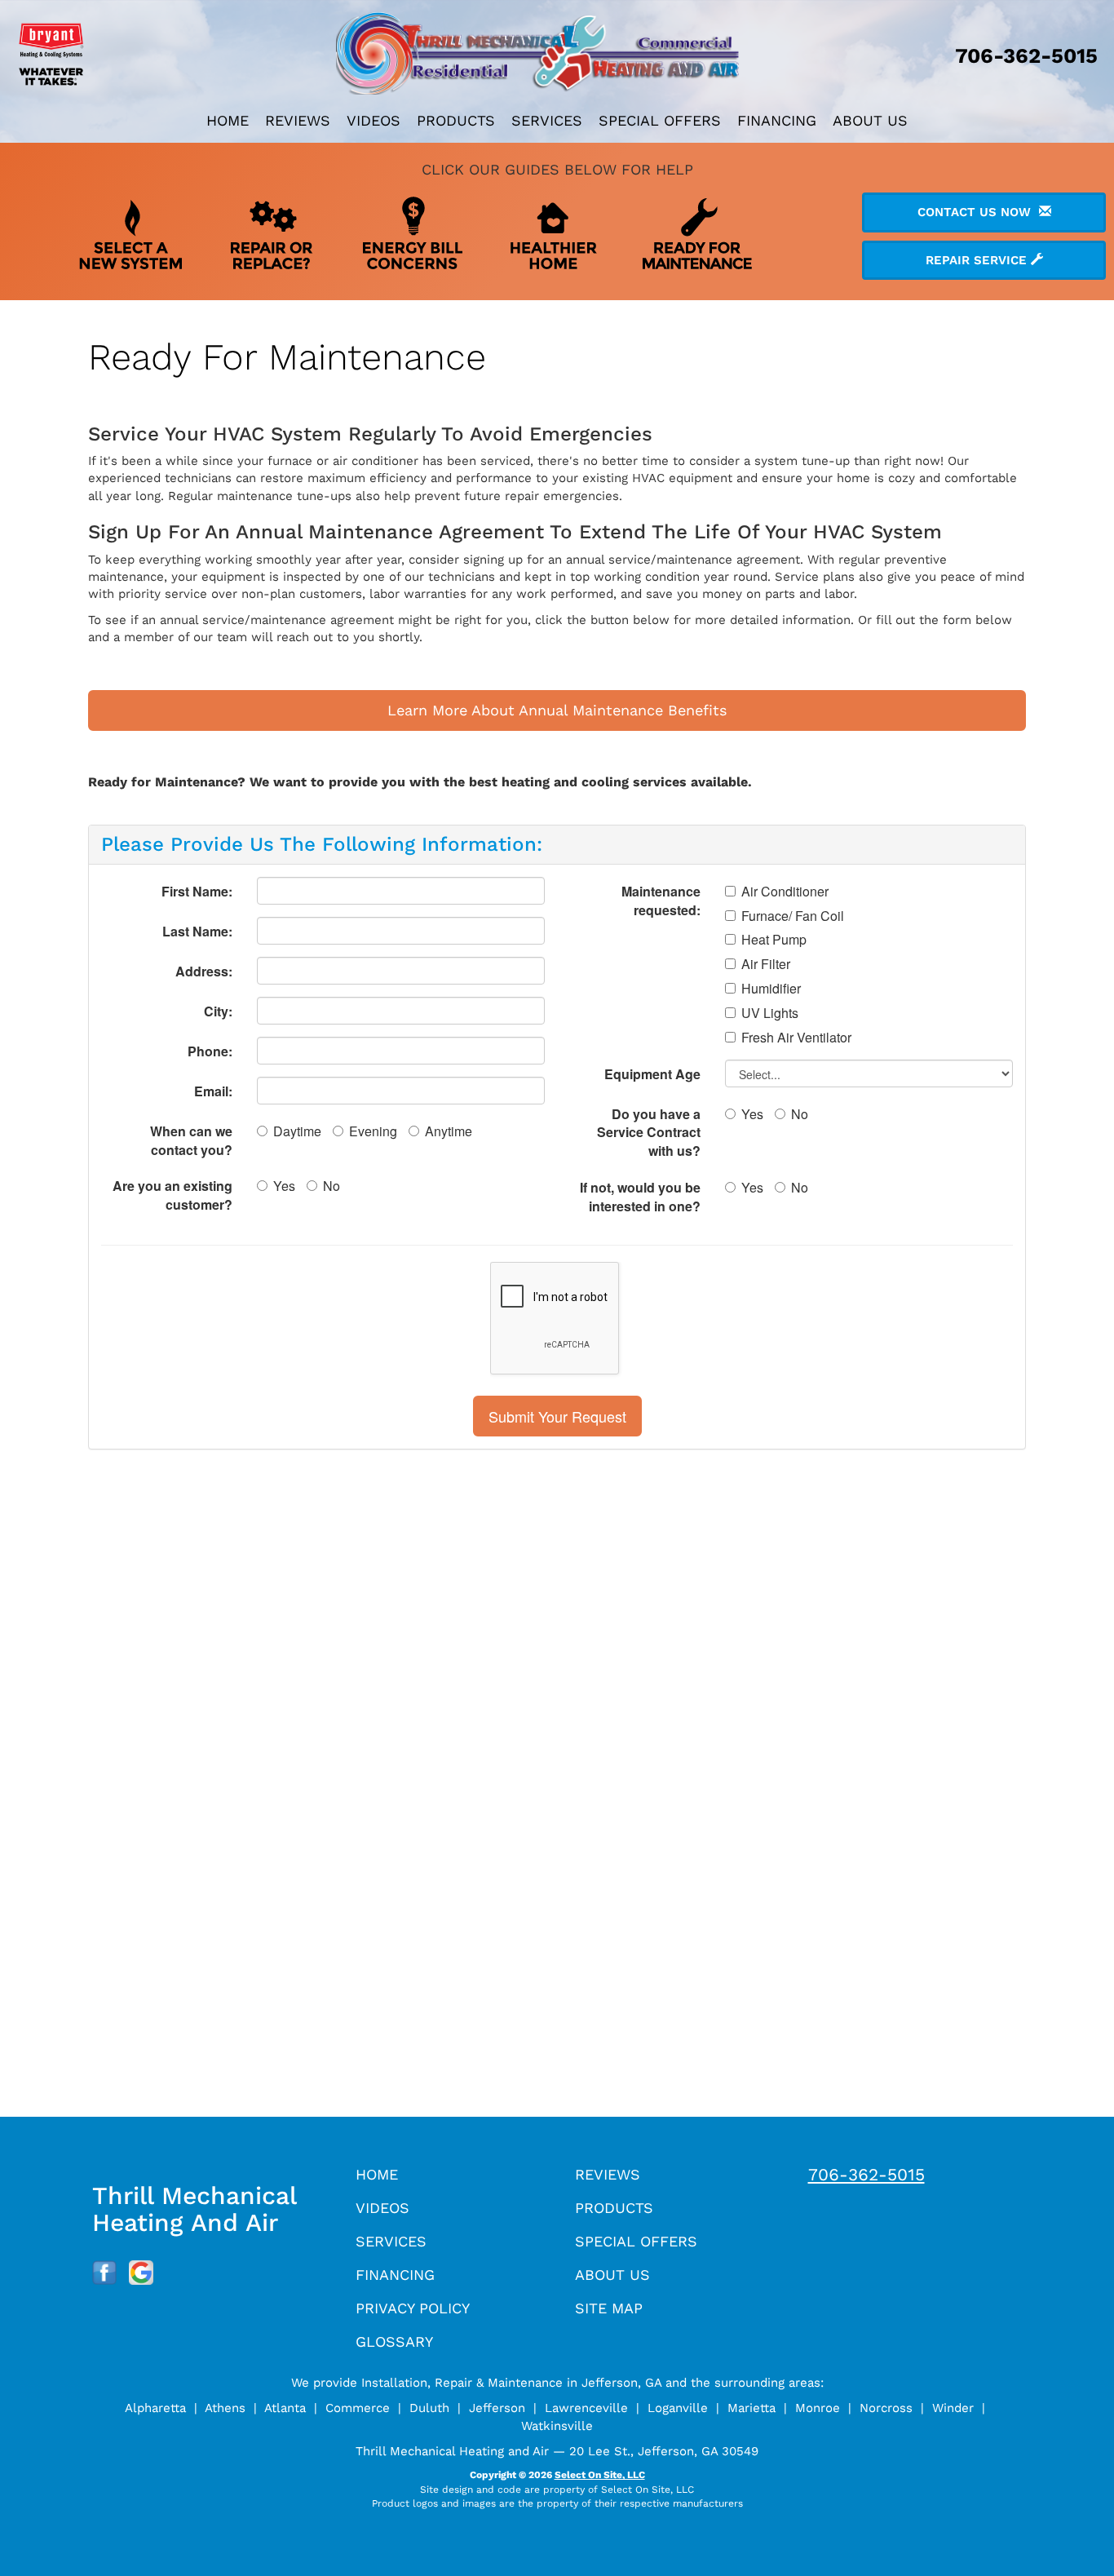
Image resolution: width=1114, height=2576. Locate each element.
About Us (870, 120)
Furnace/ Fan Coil (793, 916)
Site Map (609, 2308)
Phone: (210, 1051)
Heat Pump (774, 940)
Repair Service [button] (978, 260)
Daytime (297, 1131)
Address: (204, 971)
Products (456, 120)
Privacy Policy (413, 2308)
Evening (373, 1131)
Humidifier (771, 989)
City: (218, 1011)
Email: (213, 1091)
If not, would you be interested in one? (640, 1197)
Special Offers (660, 120)
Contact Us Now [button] (978, 212)
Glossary (394, 2341)
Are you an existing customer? (172, 1195)
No (332, 1186)
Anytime (449, 1131)
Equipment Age (652, 1074)
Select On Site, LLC (600, 2475)
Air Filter (766, 964)
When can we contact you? (191, 1140)
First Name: (197, 891)
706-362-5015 (866, 2174)
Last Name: (197, 931)
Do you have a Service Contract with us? (649, 1133)
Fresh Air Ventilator (796, 1038)
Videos (374, 120)
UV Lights (770, 1013)
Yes (284, 1186)
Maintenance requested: (661, 901)
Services (547, 120)
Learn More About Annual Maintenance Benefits (557, 710)
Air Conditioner (785, 892)
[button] (557, 1416)
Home (228, 120)
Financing (777, 120)
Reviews (298, 120)
